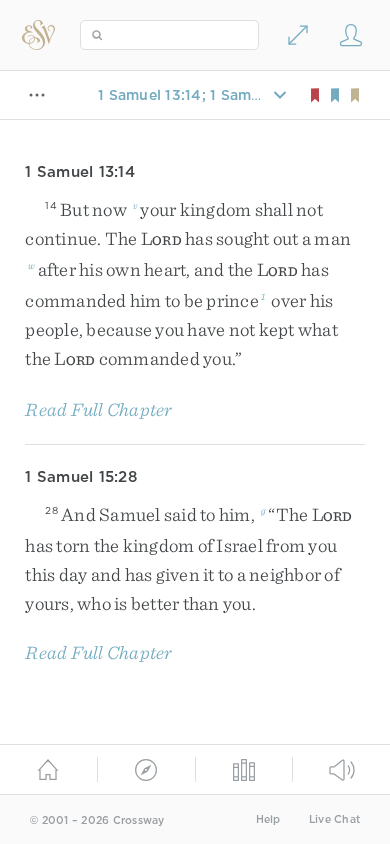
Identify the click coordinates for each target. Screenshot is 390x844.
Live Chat (334, 819)
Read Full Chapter (98, 409)
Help (268, 819)
